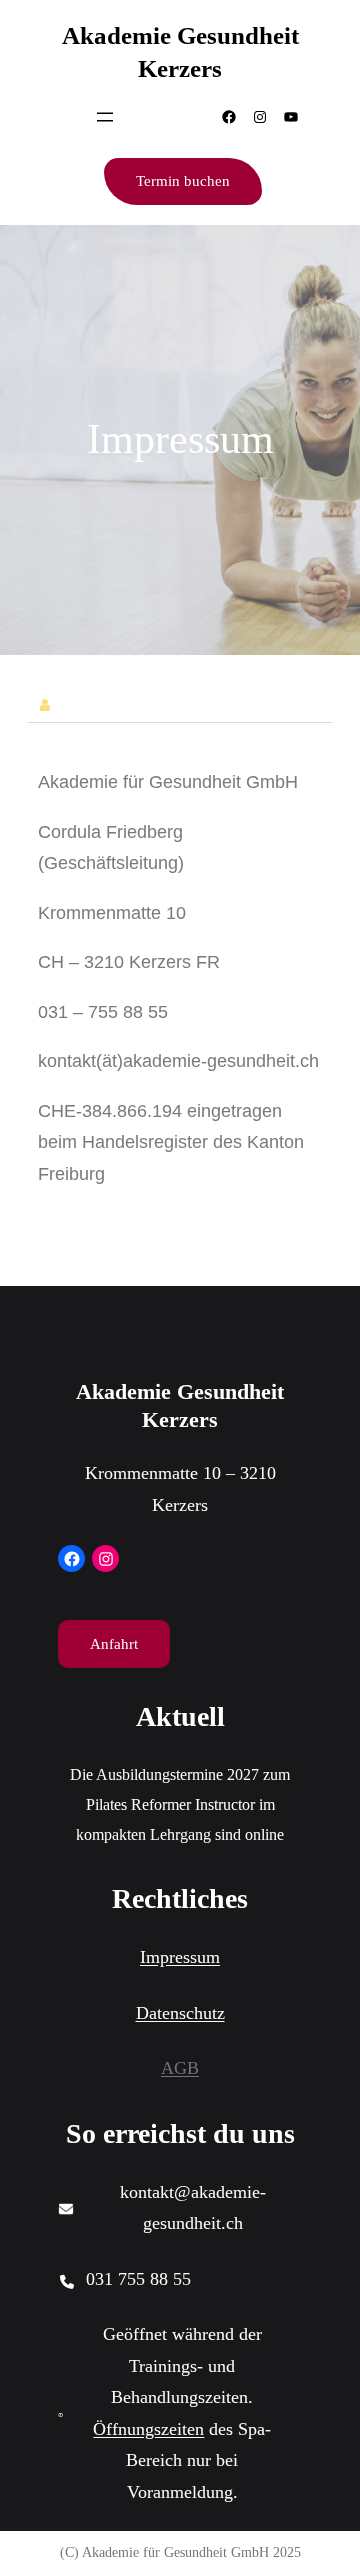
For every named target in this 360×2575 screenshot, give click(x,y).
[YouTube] (291, 117)
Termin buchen (183, 181)
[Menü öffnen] (105, 117)
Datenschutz (180, 2013)
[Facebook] (229, 117)
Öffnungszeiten (148, 2429)
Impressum (180, 1957)
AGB (180, 2068)
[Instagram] (260, 117)
